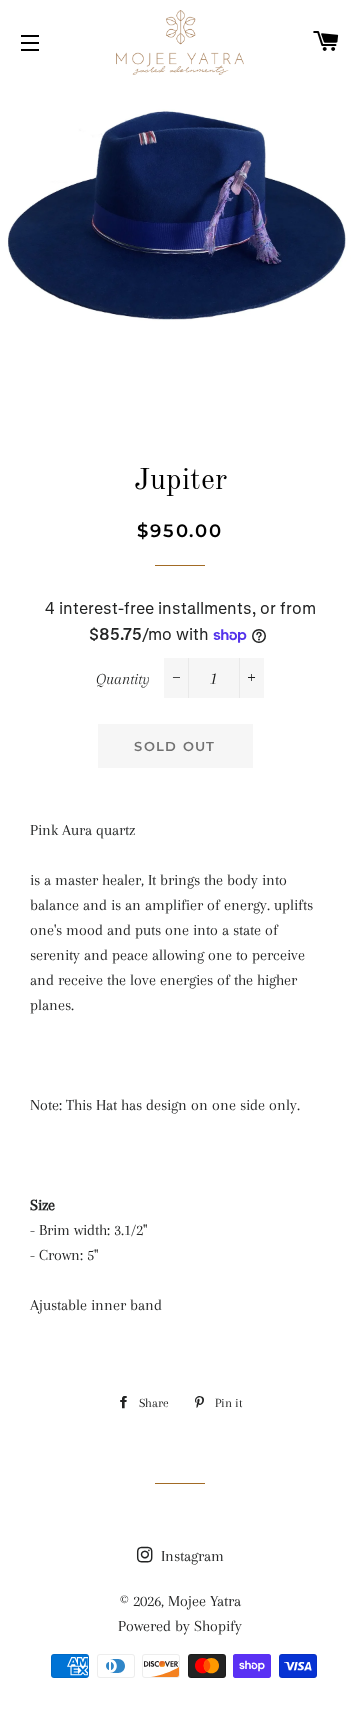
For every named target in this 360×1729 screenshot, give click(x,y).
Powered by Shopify (180, 1626)
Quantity (123, 679)
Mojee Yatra (204, 1601)
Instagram (190, 1556)
